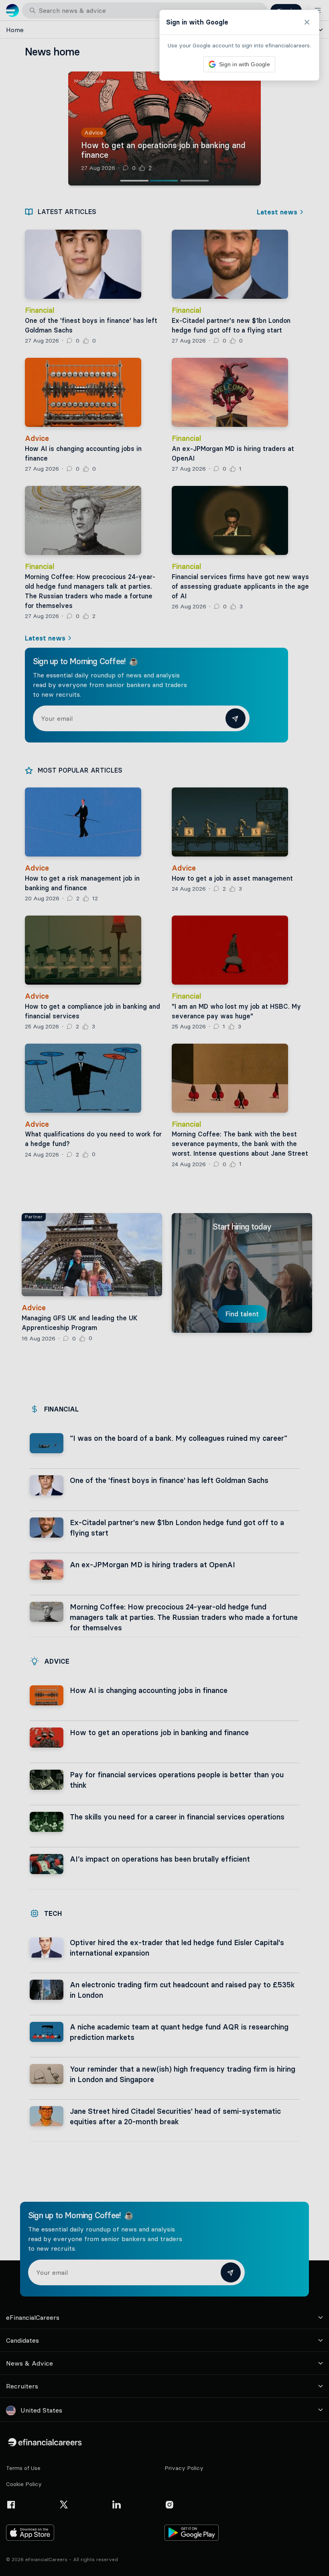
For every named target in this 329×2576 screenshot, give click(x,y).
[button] (164, 1288)
